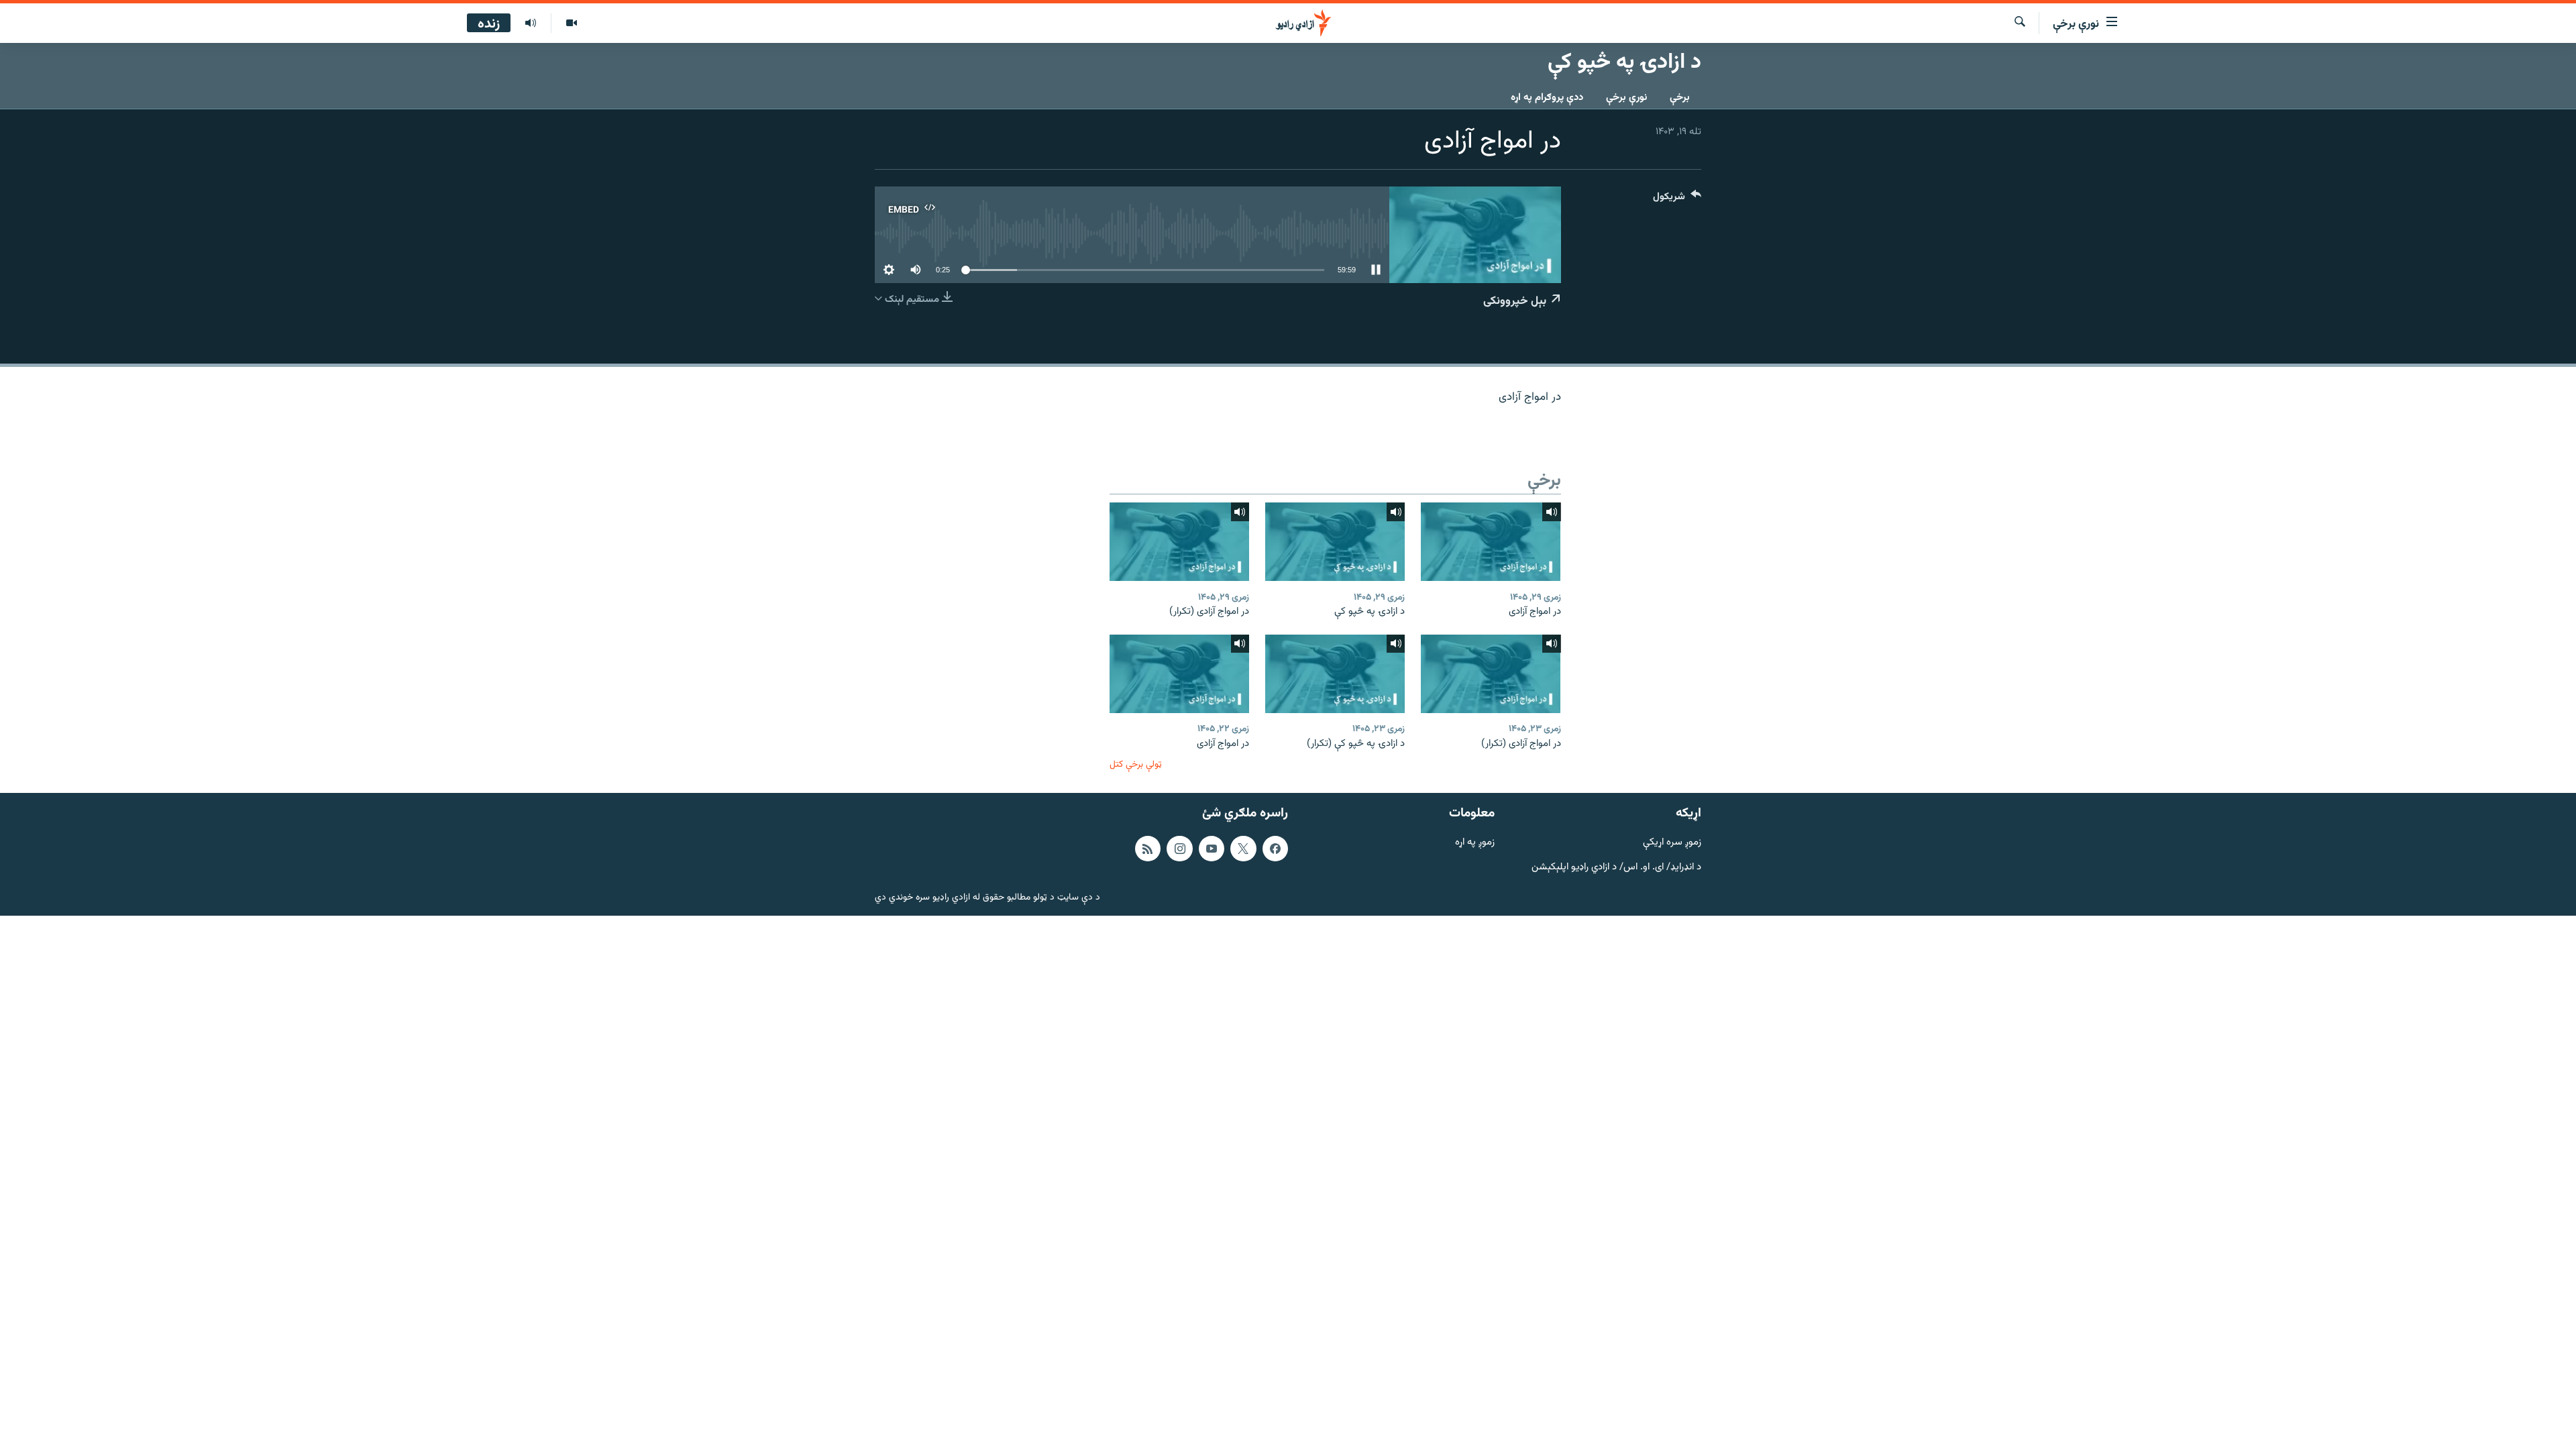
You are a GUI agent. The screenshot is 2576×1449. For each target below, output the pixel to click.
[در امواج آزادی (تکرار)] (1179, 542)
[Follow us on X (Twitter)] (1243, 849)
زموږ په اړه (1475, 843)
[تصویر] (571, 23)
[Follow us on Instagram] (1179, 849)
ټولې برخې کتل (1136, 764)
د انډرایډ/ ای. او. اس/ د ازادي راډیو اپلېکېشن (1616, 868)
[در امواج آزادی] (1491, 542)
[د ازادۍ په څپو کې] (1335, 542)
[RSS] (1148, 849)
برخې (1680, 98)
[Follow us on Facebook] (1275, 849)
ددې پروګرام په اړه (1547, 98)
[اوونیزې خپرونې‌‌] (531, 23)
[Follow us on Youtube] (1212, 849)
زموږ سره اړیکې (1672, 843)
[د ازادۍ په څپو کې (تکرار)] (1335, 674)
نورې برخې (1626, 98)
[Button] (1677, 200)
